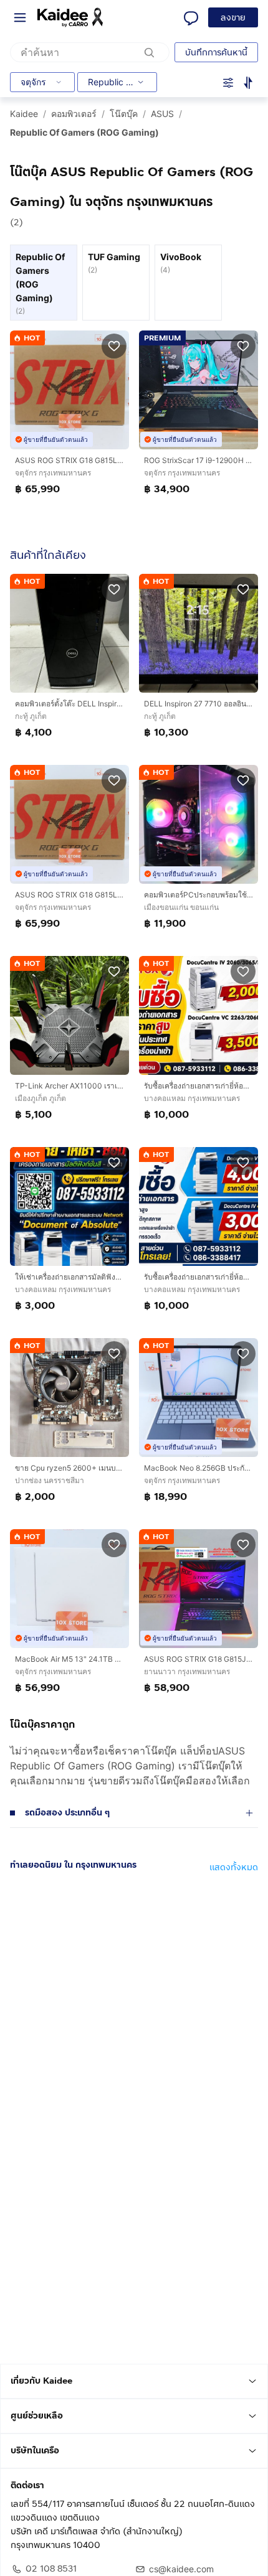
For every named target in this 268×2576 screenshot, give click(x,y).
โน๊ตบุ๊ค (124, 114)
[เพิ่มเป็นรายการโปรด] (114, 345)
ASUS (162, 114)
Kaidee (24, 114)
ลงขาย (233, 18)
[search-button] (150, 52)
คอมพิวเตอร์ (74, 114)
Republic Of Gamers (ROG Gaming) (84, 132)
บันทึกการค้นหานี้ (216, 53)
